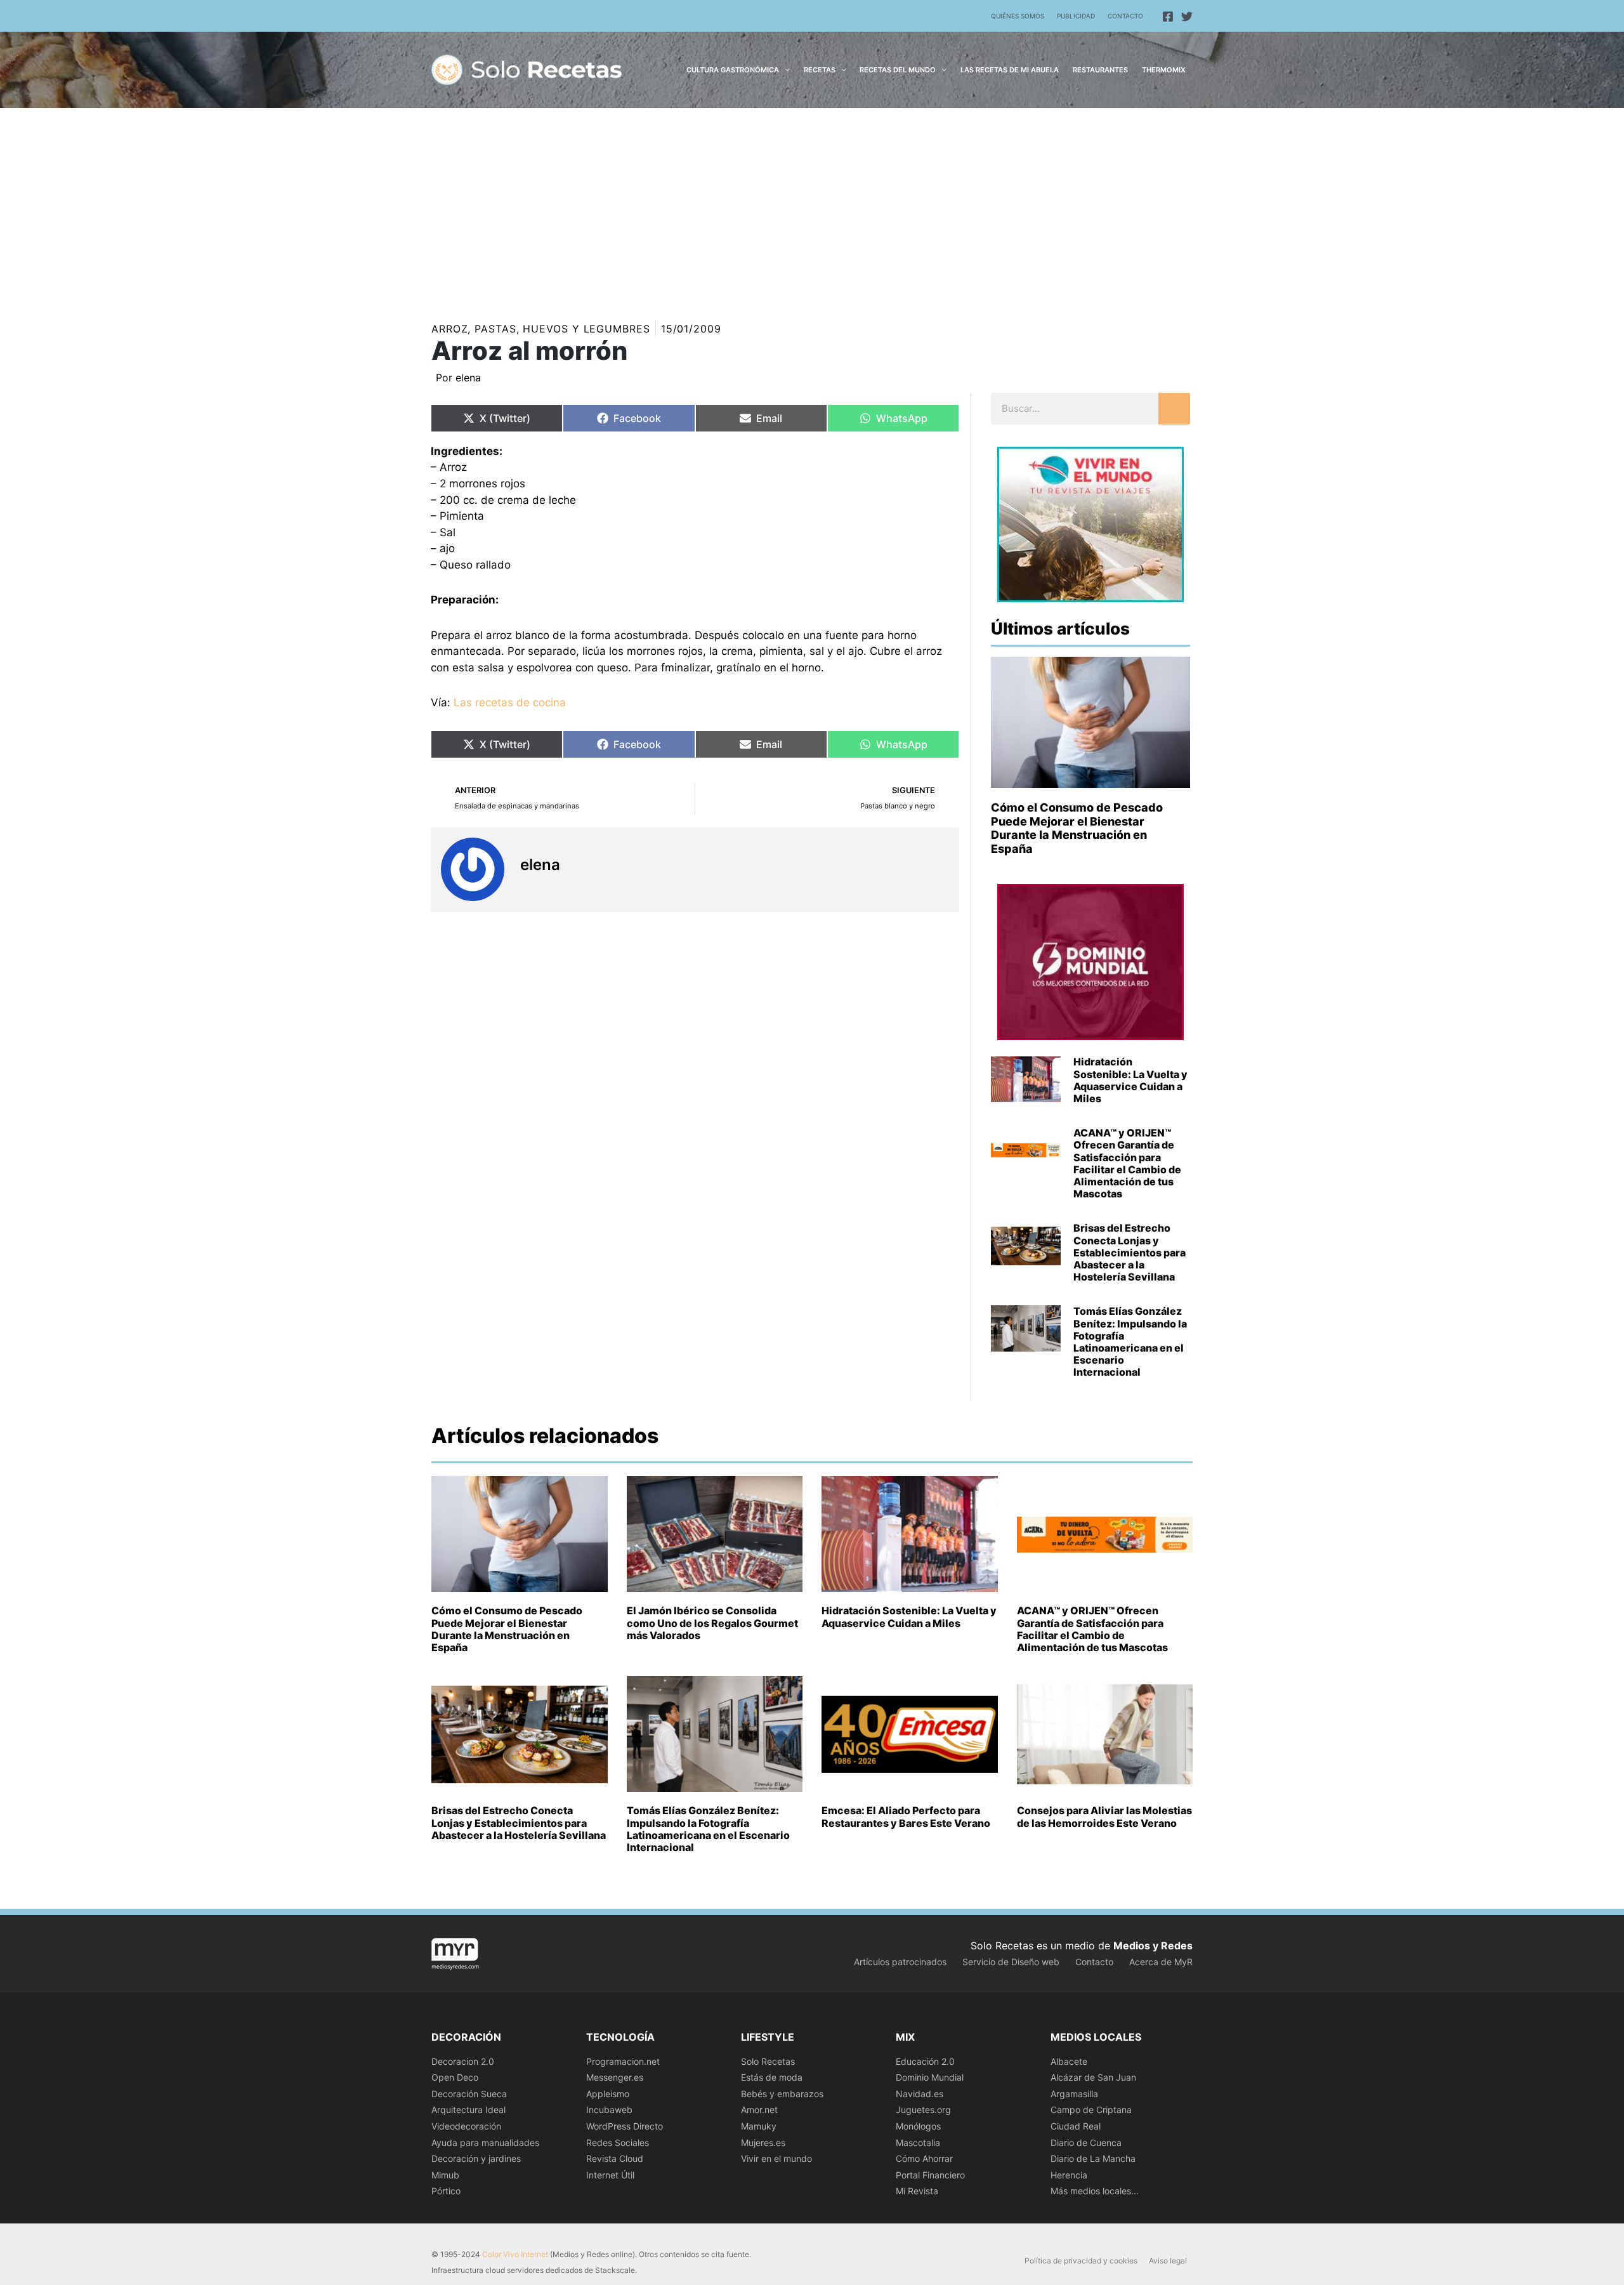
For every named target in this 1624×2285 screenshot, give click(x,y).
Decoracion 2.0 (463, 2061)
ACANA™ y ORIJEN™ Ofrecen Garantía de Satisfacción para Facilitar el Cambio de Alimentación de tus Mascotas (1127, 1163)
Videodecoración (466, 2126)
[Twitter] (1187, 16)
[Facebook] (1168, 16)
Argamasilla (1074, 2094)
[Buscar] (1174, 409)
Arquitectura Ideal (468, 2110)
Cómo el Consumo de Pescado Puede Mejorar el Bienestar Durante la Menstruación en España (1077, 828)
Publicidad (1076, 16)
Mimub (445, 2175)
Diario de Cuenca (1086, 2143)
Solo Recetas (768, 2061)
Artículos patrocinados (900, 1962)
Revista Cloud (615, 2158)
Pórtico (446, 2191)
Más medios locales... (1095, 2191)
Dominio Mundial (930, 2077)
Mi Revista (917, 2191)
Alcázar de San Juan (1093, 2077)
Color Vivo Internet (515, 2254)
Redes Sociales (618, 2143)
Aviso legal (1168, 2261)
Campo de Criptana (1091, 2110)
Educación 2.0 (925, 2061)
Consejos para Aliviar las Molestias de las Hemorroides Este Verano (1104, 1816)
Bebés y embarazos (782, 2094)
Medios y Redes (1153, 1946)
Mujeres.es (763, 2143)
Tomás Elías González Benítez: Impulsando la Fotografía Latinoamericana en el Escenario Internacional (1130, 1341)
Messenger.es (615, 2077)
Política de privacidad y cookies (1081, 2261)
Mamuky (759, 2126)
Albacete (1069, 2061)
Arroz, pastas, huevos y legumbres (541, 329)
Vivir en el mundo (776, 2158)
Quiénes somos (1018, 16)
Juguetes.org (923, 2110)
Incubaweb (609, 2110)
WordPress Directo (625, 2126)
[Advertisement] (812, 203)
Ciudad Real (1076, 2126)
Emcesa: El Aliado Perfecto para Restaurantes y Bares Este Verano (906, 1816)
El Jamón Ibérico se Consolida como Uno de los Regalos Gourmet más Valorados (712, 1623)
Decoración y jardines (476, 2158)
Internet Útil (610, 2175)
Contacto (1125, 16)
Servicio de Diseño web (1011, 1962)
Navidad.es (920, 2094)
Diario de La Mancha (1093, 2158)
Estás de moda (772, 2077)
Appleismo (608, 2094)
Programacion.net (623, 2061)
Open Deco (455, 2077)
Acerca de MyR (1161, 1962)
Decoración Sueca (469, 2094)
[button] (784, 70)
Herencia (1069, 2175)
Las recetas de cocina (510, 702)
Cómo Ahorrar (924, 2158)
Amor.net (759, 2110)
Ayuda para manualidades (485, 2143)
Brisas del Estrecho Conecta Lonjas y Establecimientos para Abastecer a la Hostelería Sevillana (1130, 1252)
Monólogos (918, 2126)
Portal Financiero (930, 2175)
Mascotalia (918, 2143)
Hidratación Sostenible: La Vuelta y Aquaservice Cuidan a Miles (1130, 1080)
